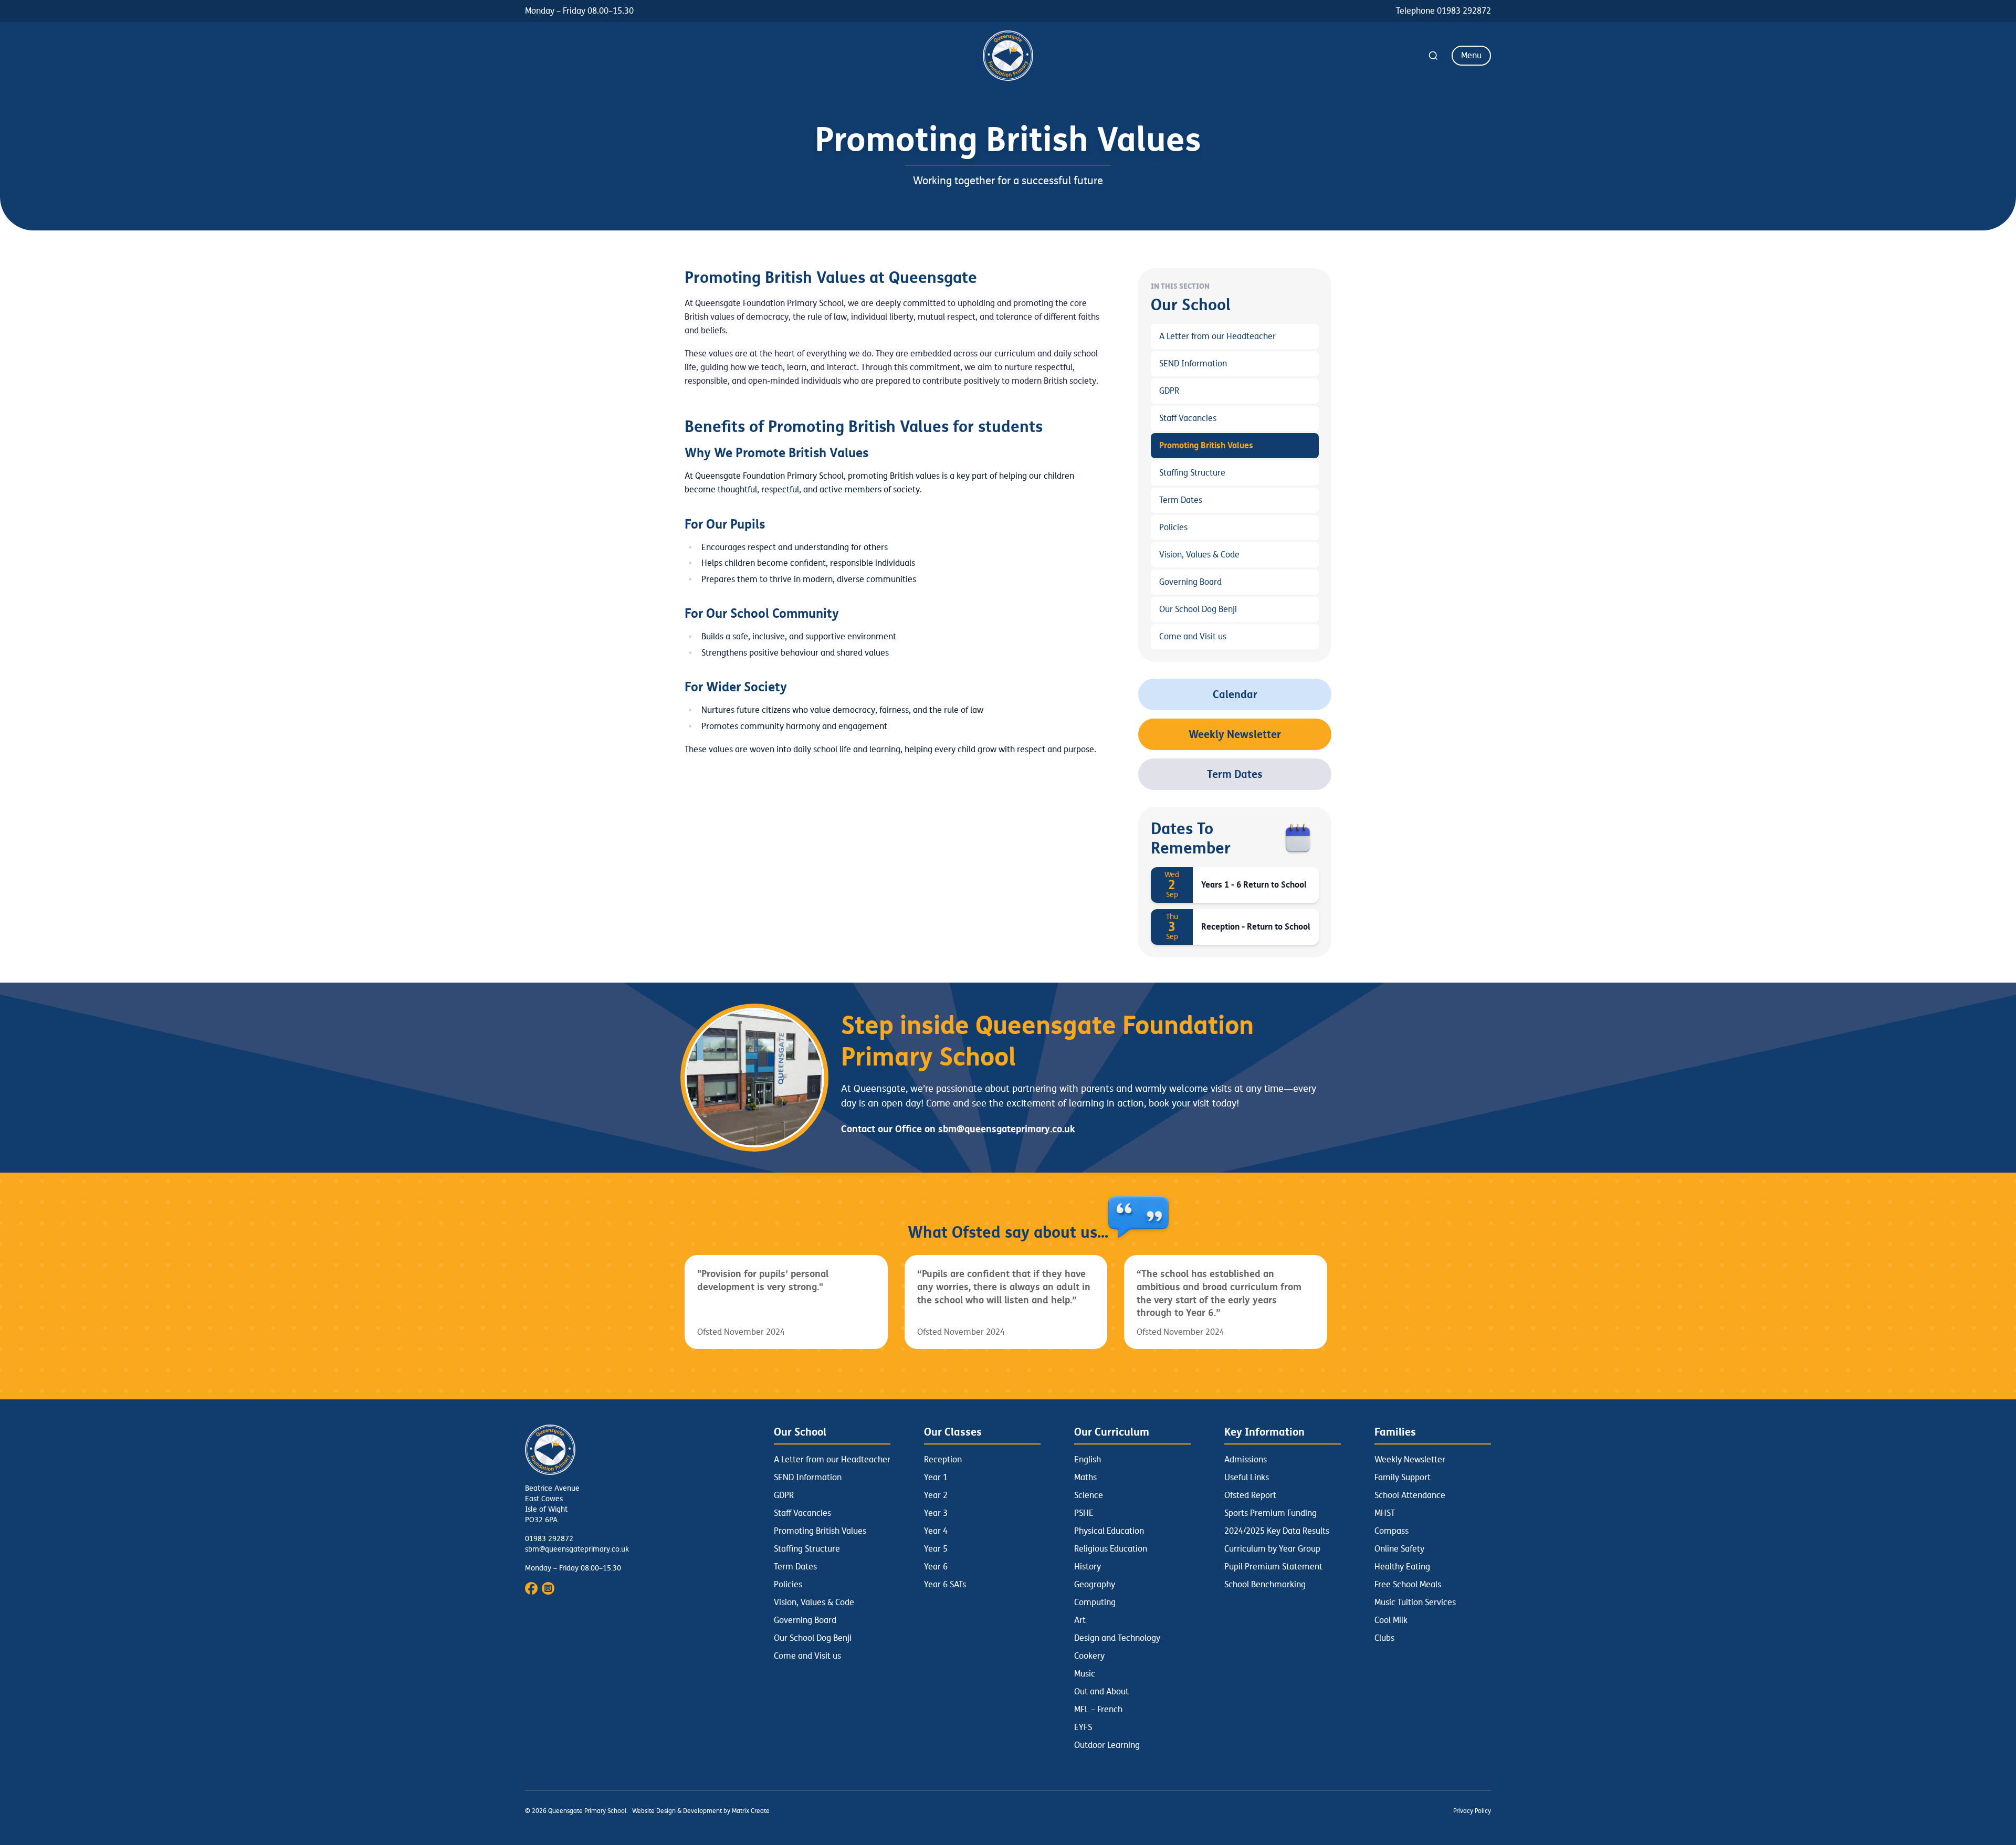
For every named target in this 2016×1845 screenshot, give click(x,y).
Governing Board (1190, 582)
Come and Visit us (1193, 637)
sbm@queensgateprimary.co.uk (577, 1549)
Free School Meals (1408, 1585)
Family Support (1403, 1478)
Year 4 (936, 1531)
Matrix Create (751, 1811)
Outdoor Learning (1107, 1745)
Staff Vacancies (1188, 418)
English (1088, 1460)
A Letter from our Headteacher (1217, 336)
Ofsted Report (1250, 1495)
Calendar (1235, 694)
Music (1085, 1674)
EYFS (1083, 1727)
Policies (1173, 528)
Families (1395, 1432)
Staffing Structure (1192, 473)
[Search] (1433, 56)
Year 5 (936, 1549)
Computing (1095, 1602)
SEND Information (1193, 364)
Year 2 (936, 1495)
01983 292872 (549, 1539)
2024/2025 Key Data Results (1277, 1531)
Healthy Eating (1402, 1567)
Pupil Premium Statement (1273, 1567)
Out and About (1101, 1692)
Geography (1095, 1585)
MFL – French (1098, 1710)
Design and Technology (1117, 1638)
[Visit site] (531, 1588)
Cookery (1089, 1656)
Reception (943, 1460)
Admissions (1246, 1460)
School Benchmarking (1265, 1585)
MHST (1385, 1513)
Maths (1085, 1478)
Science (1089, 1495)
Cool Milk (1391, 1620)
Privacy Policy (1472, 1811)
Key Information (1264, 1432)
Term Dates (1181, 500)
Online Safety (1399, 1549)
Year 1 (936, 1478)
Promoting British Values (1206, 445)
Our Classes (953, 1432)
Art (1080, 1620)
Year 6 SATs (945, 1585)
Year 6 (936, 1567)
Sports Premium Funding (1270, 1513)
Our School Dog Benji (1198, 609)
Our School (800, 1432)
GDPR (1169, 391)
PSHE (1084, 1513)
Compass (1392, 1531)
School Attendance (1410, 1495)
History (1088, 1567)
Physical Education (1109, 1531)
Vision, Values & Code (1199, 555)
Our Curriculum (1112, 1432)
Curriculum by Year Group (1272, 1549)
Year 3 (936, 1513)
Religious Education (1111, 1549)
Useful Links (1247, 1478)
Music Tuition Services (1415, 1602)
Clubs (1384, 1638)
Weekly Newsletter (1235, 734)
